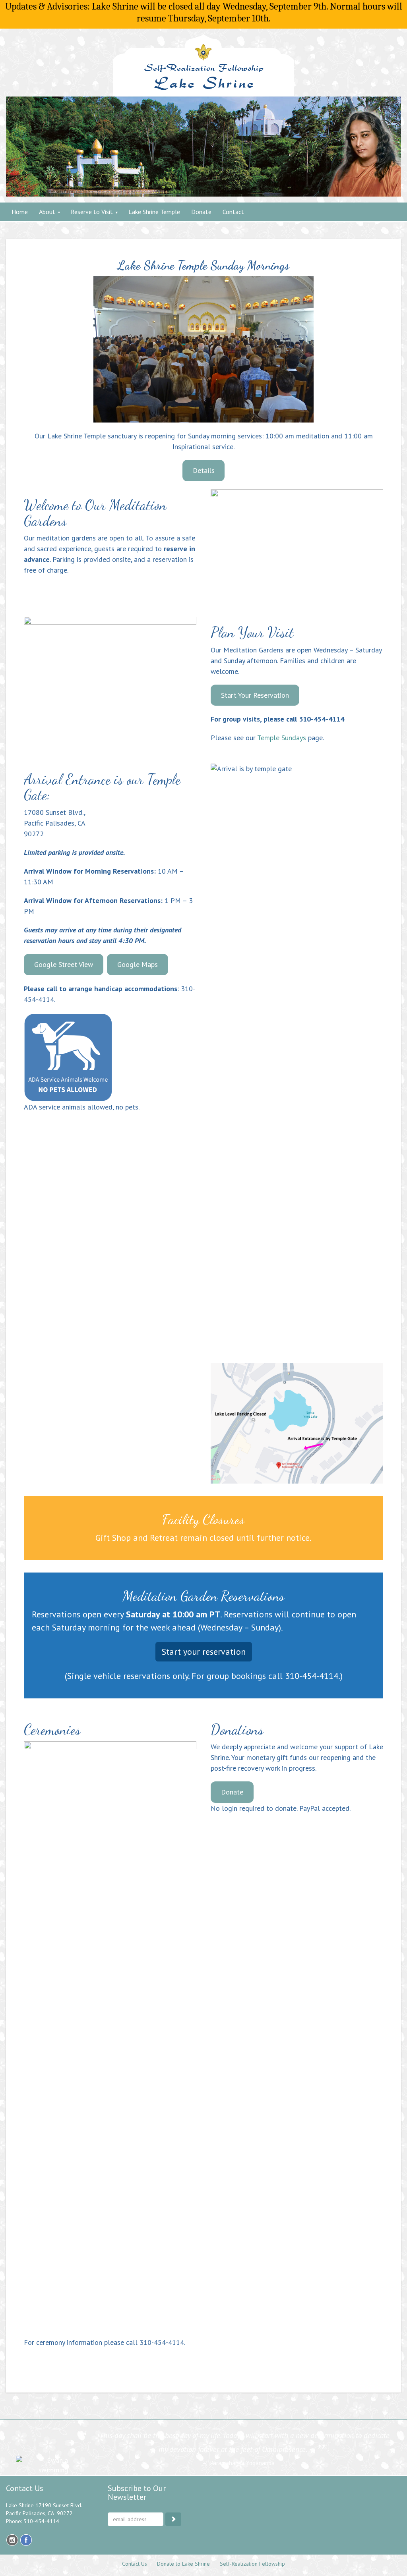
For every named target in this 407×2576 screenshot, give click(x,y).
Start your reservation (204, 1652)
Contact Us (135, 2564)
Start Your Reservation (255, 695)
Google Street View (64, 964)
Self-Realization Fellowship (252, 2564)
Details (204, 470)
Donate (232, 1792)
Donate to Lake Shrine (183, 2564)
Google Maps (138, 964)
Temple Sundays (282, 738)
